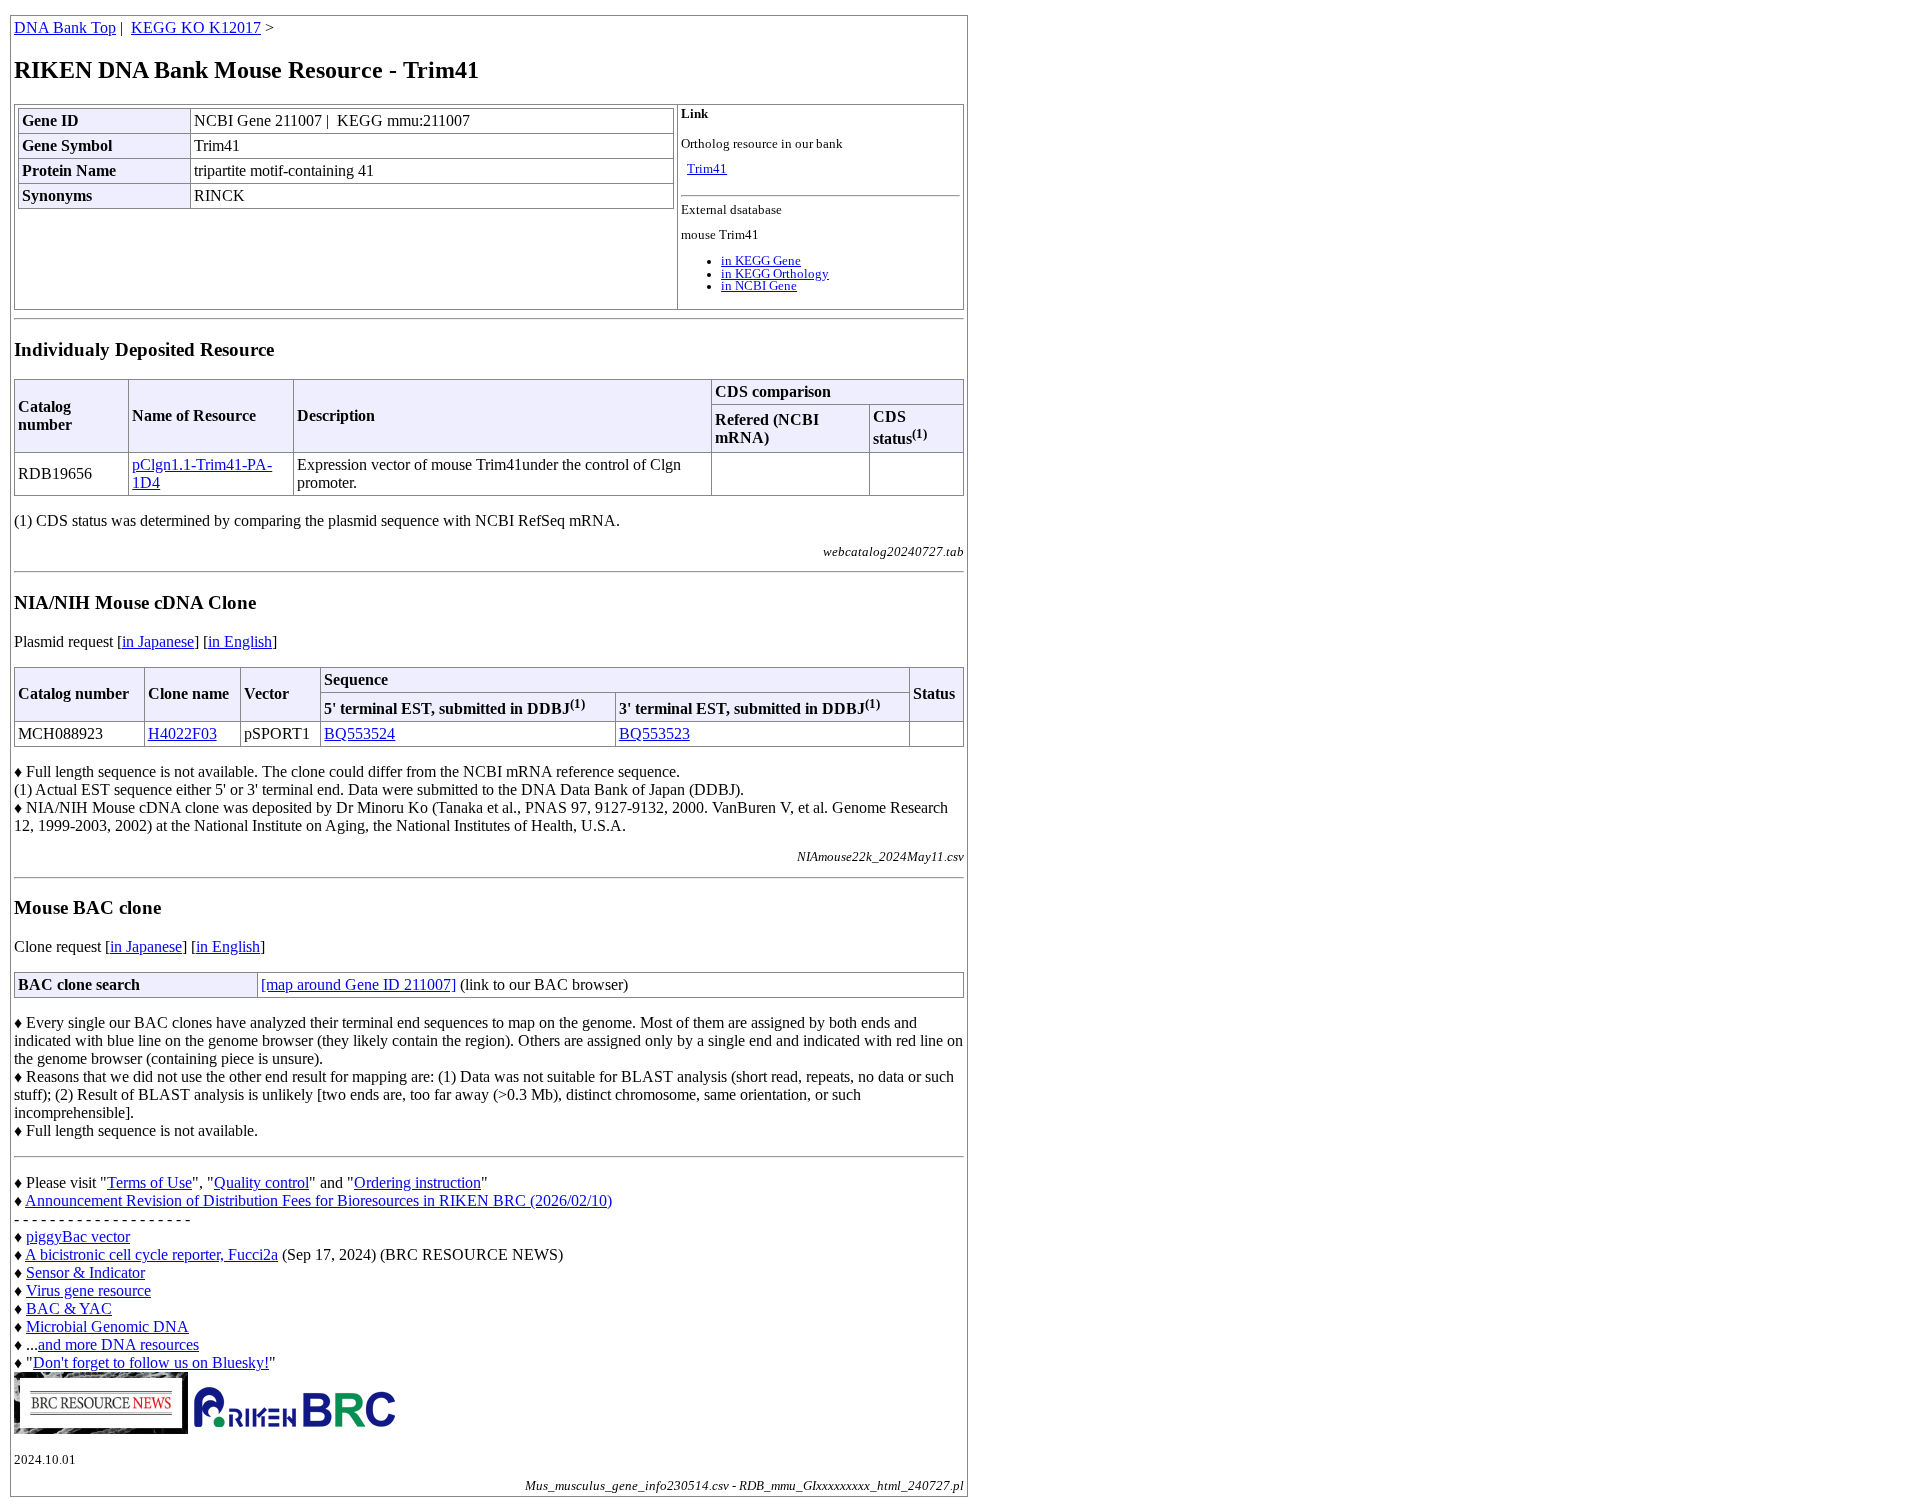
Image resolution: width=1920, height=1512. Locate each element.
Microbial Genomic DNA (107, 1326)
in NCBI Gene (759, 286)
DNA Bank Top (65, 27)
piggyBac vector (78, 1236)
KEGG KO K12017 (196, 27)
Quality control (261, 1182)
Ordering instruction (417, 1182)
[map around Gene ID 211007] (358, 984)
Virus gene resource (88, 1290)
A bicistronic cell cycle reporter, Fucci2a (151, 1254)
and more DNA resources (118, 1344)
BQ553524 (359, 733)
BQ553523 (654, 733)
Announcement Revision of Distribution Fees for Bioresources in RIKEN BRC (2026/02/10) (318, 1200)
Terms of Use (149, 1182)
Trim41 (707, 169)
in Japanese (158, 641)
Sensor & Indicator (85, 1272)
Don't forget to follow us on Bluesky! (151, 1362)
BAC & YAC (69, 1308)
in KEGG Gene (761, 261)
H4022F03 (182, 733)
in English (240, 641)
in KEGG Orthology (775, 274)
